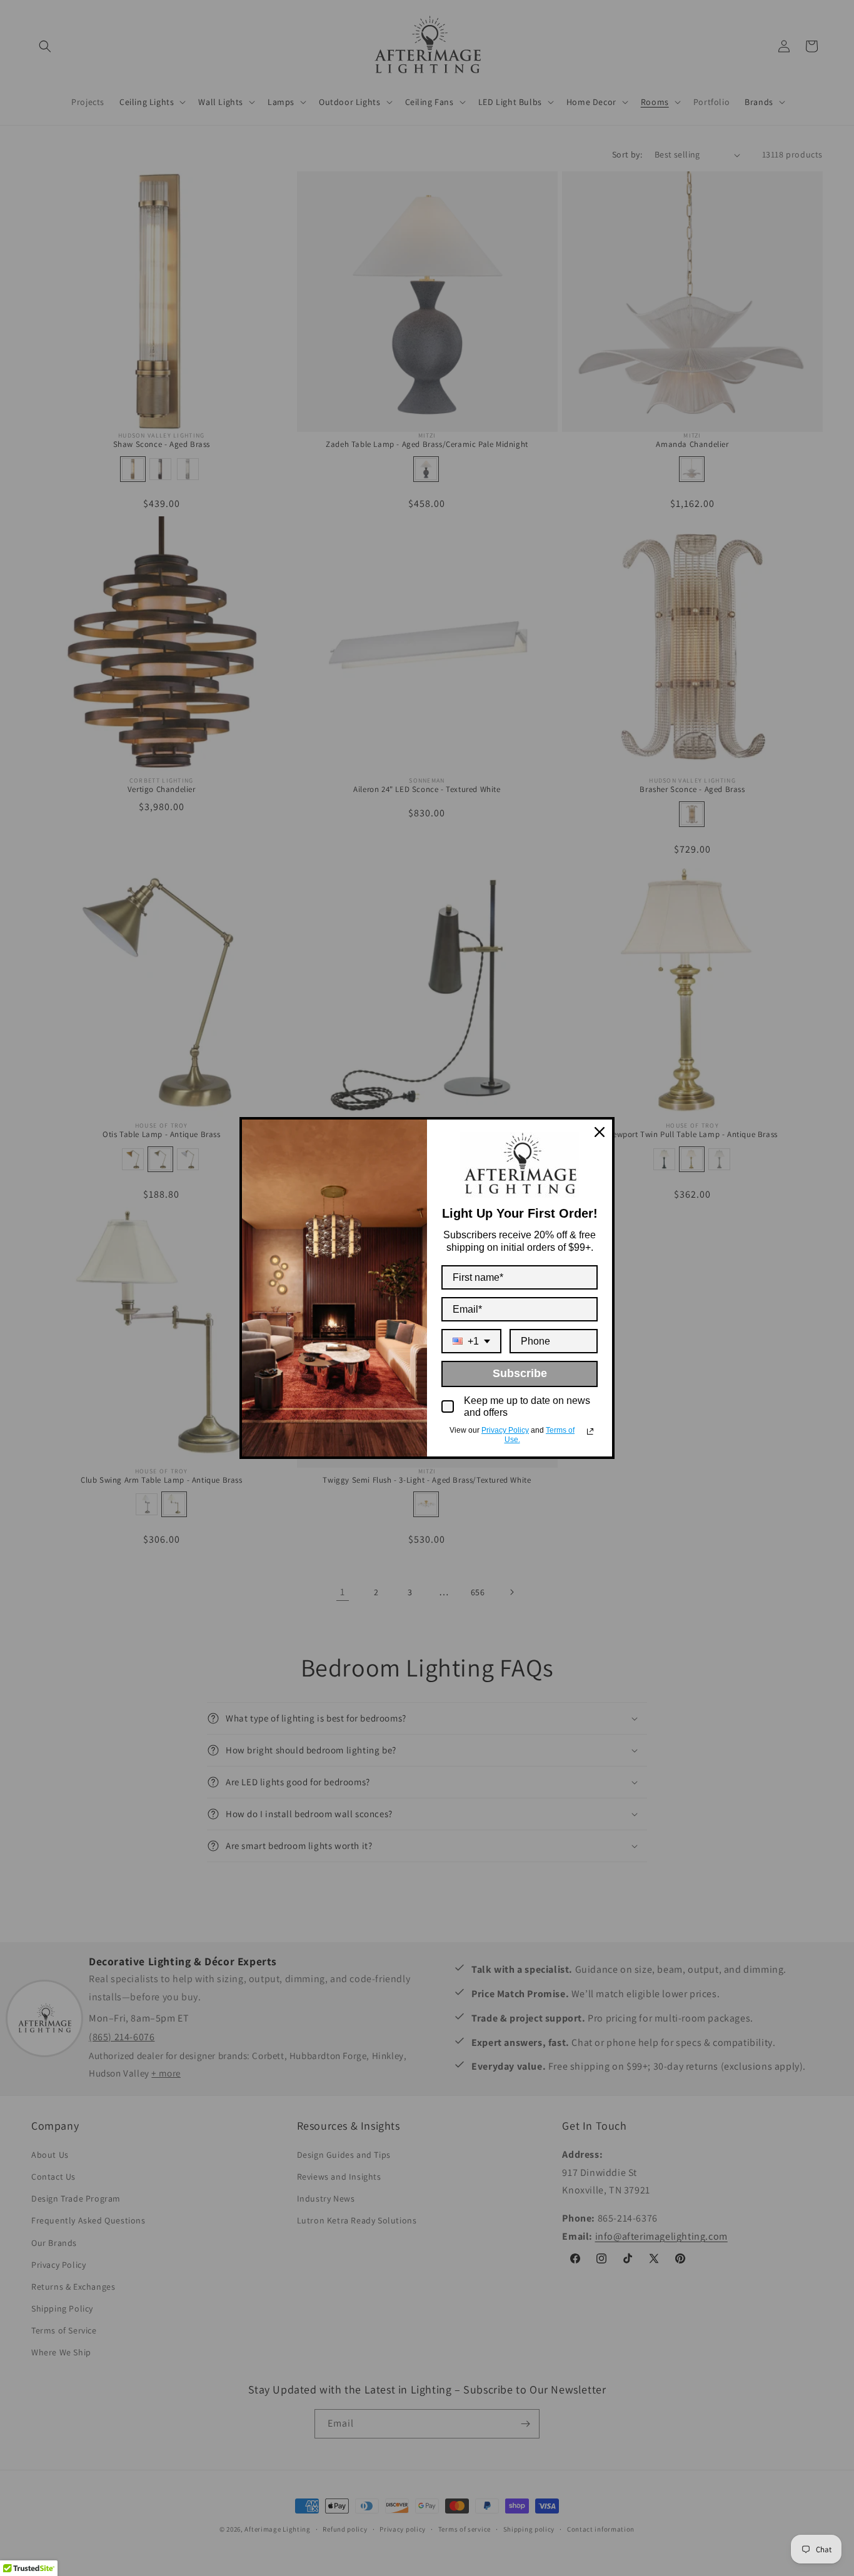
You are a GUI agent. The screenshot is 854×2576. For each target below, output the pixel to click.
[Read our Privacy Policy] (590, 1431)
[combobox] (471, 1341)
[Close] (600, 1132)
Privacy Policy (505, 1430)
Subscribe (520, 1373)
